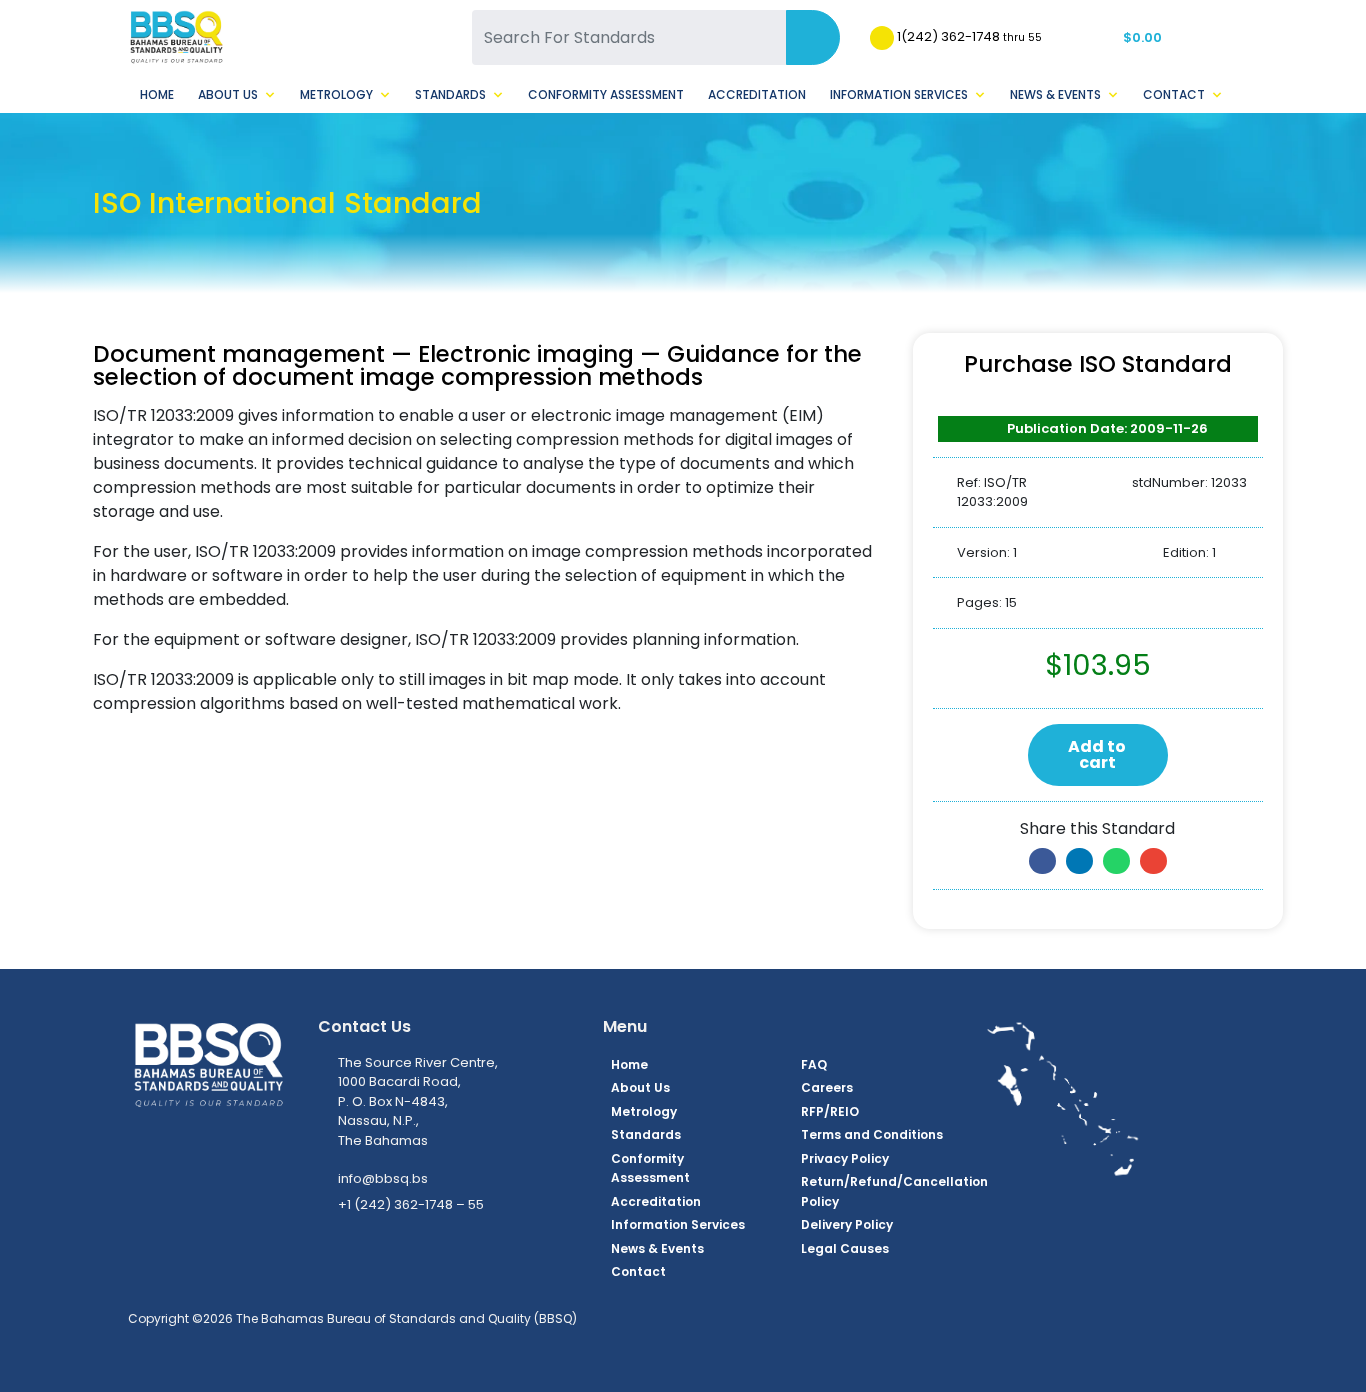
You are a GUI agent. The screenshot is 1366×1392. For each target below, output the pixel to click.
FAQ (814, 1064)
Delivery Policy (847, 1224)
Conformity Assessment (606, 94)
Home (157, 94)
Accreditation (757, 94)
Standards (450, 94)
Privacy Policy (845, 1158)
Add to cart (1097, 754)
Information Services (899, 94)
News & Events (1055, 94)
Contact (1174, 94)
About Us (228, 94)
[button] (1042, 861)
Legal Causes (845, 1248)
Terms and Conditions (872, 1134)
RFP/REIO (830, 1111)
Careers (827, 1087)
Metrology (336, 94)
